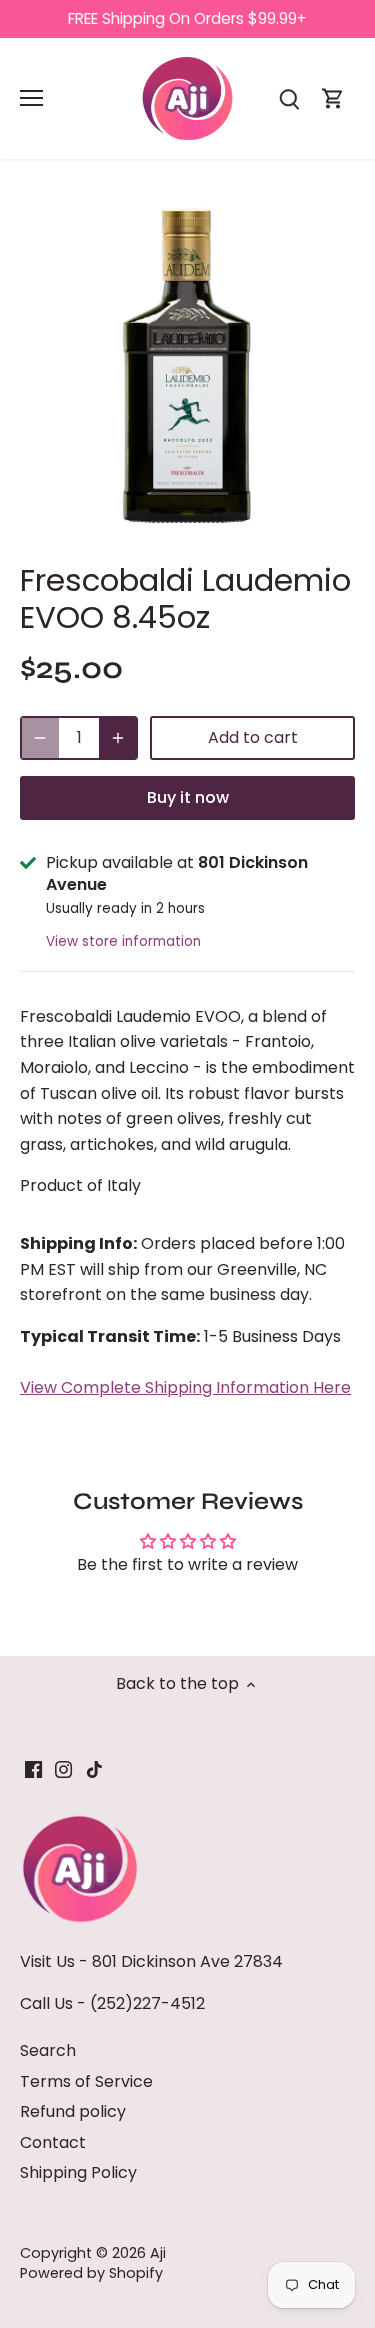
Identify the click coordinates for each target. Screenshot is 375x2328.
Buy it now (188, 797)
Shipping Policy (78, 2172)
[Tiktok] (94, 1769)
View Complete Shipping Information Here (185, 1387)
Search (48, 2050)
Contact (53, 2142)
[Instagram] (63, 1769)
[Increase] (118, 738)
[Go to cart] (333, 98)
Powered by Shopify (91, 2273)
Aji (158, 2253)
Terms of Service (86, 2081)
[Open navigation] (31, 98)
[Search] (289, 98)
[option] (187, 366)
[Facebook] (33, 1769)
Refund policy (73, 2111)
